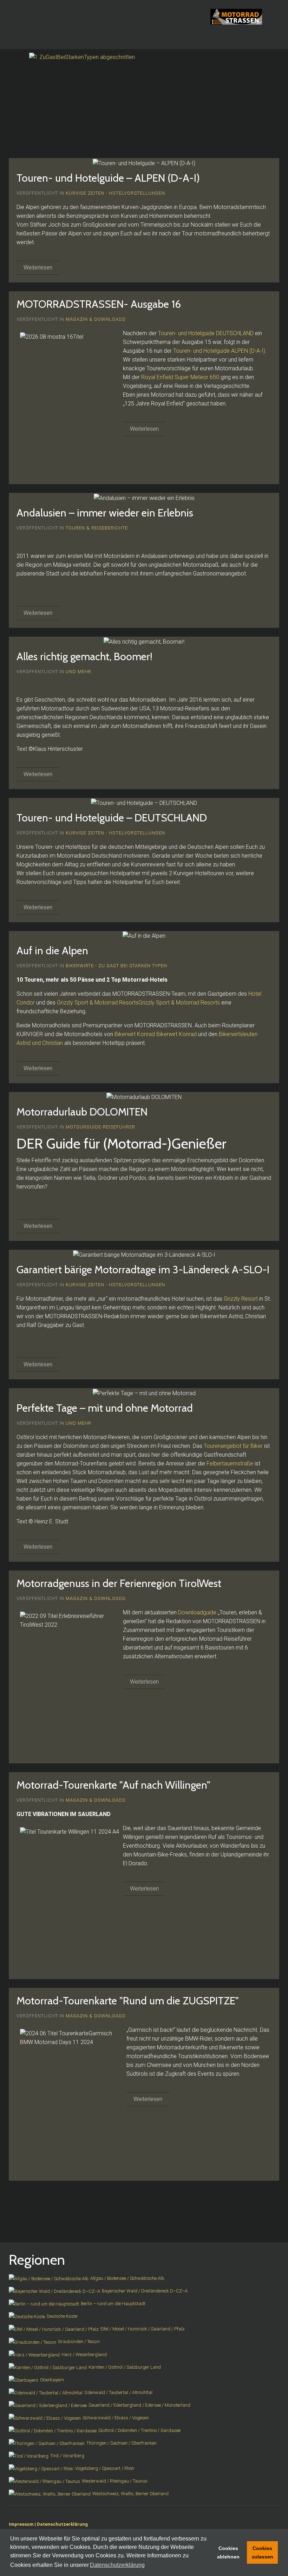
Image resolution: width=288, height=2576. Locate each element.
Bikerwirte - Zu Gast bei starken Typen (116, 966)
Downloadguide (197, 1612)
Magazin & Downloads (96, 319)
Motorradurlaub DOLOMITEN (82, 1112)
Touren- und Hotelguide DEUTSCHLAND (206, 333)
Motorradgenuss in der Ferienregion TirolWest (119, 1583)
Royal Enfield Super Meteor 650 (180, 377)
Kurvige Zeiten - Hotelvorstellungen (115, 193)
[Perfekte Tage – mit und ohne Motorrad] (144, 1393)
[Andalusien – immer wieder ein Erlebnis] (144, 498)
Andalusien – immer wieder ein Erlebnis (105, 513)
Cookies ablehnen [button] (228, 2552)
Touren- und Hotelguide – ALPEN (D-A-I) (108, 178)
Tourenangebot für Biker (233, 1446)
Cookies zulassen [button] (263, 2552)
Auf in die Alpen (52, 951)
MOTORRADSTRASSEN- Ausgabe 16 (99, 304)
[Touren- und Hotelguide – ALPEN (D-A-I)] (144, 163)
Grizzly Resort (241, 1299)
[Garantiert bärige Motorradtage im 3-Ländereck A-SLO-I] (144, 1255)
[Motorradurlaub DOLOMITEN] (144, 1097)
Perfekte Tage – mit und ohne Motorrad (105, 1408)
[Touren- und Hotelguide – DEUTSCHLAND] (144, 802)
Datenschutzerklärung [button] (117, 2565)
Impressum (21, 2524)
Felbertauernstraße (230, 1463)
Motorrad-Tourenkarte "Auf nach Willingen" (113, 1785)
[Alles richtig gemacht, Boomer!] (144, 641)
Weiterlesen (38, 268)
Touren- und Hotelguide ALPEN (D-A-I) (219, 351)
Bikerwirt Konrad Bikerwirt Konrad (156, 1034)
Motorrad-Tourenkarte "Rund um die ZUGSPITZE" (128, 2001)
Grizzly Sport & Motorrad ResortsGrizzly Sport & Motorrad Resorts (138, 1003)
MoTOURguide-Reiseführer (100, 1127)
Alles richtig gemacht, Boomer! (84, 656)
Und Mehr (78, 672)
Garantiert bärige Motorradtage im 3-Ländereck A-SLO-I (143, 1270)
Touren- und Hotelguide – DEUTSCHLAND (112, 818)
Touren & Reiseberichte (97, 528)
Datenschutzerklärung (62, 2524)
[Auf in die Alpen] (144, 936)
